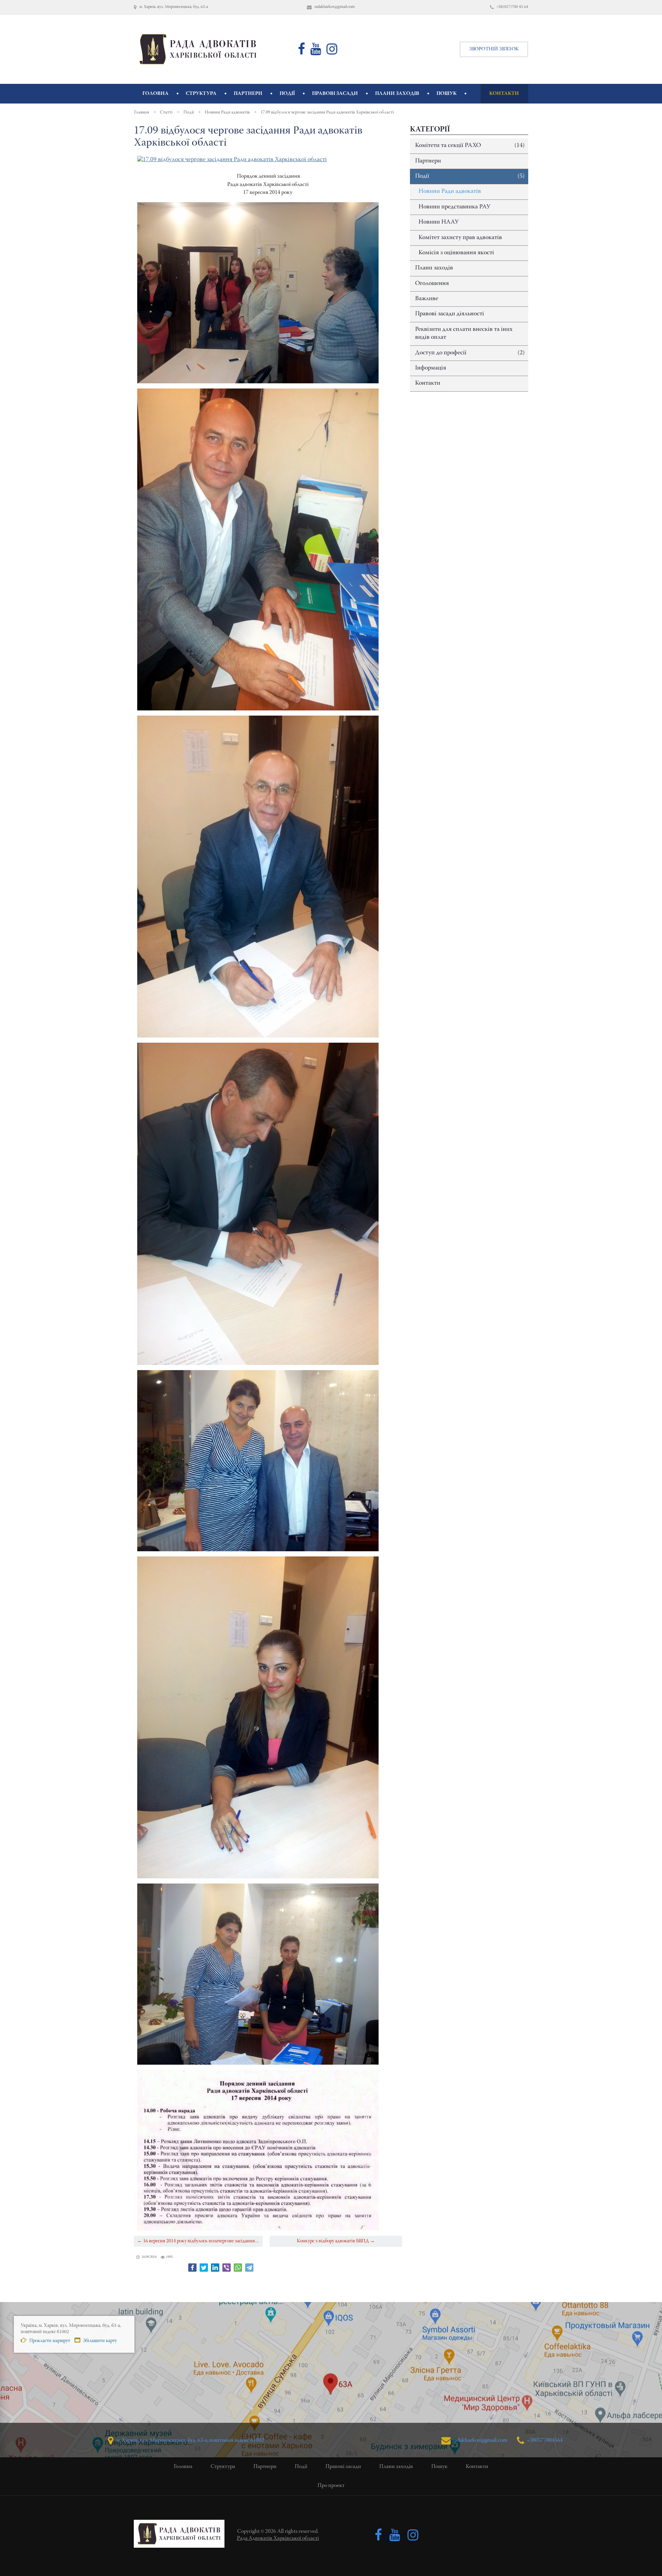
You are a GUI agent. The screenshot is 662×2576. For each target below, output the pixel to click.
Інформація (431, 368)
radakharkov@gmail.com (480, 2440)
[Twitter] (204, 2268)
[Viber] (227, 2268)
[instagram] (332, 52)
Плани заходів (434, 268)
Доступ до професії (470, 353)
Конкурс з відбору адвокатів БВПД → (336, 2241)
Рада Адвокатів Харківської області (278, 2538)
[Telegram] (249, 2268)
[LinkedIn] (215, 2268)
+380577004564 (544, 2440)
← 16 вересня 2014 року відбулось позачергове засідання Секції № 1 (200, 2241)
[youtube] (316, 52)
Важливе (427, 299)
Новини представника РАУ (454, 207)
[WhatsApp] (238, 2268)
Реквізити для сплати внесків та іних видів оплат (464, 333)
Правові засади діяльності (450, 314)
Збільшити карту (99, 2341)
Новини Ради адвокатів (450, 191)
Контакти (428, 383)
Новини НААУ (439, 222)
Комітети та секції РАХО (470, 146)
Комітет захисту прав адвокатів (460, 238)
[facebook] (302, 52)
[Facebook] (192, 2268)
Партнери (428, 161)
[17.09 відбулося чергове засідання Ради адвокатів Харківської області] (232, 160)
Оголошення (432, 284)
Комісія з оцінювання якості (456, 253)
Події (470, 176)
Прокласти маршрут (49, 2341)
